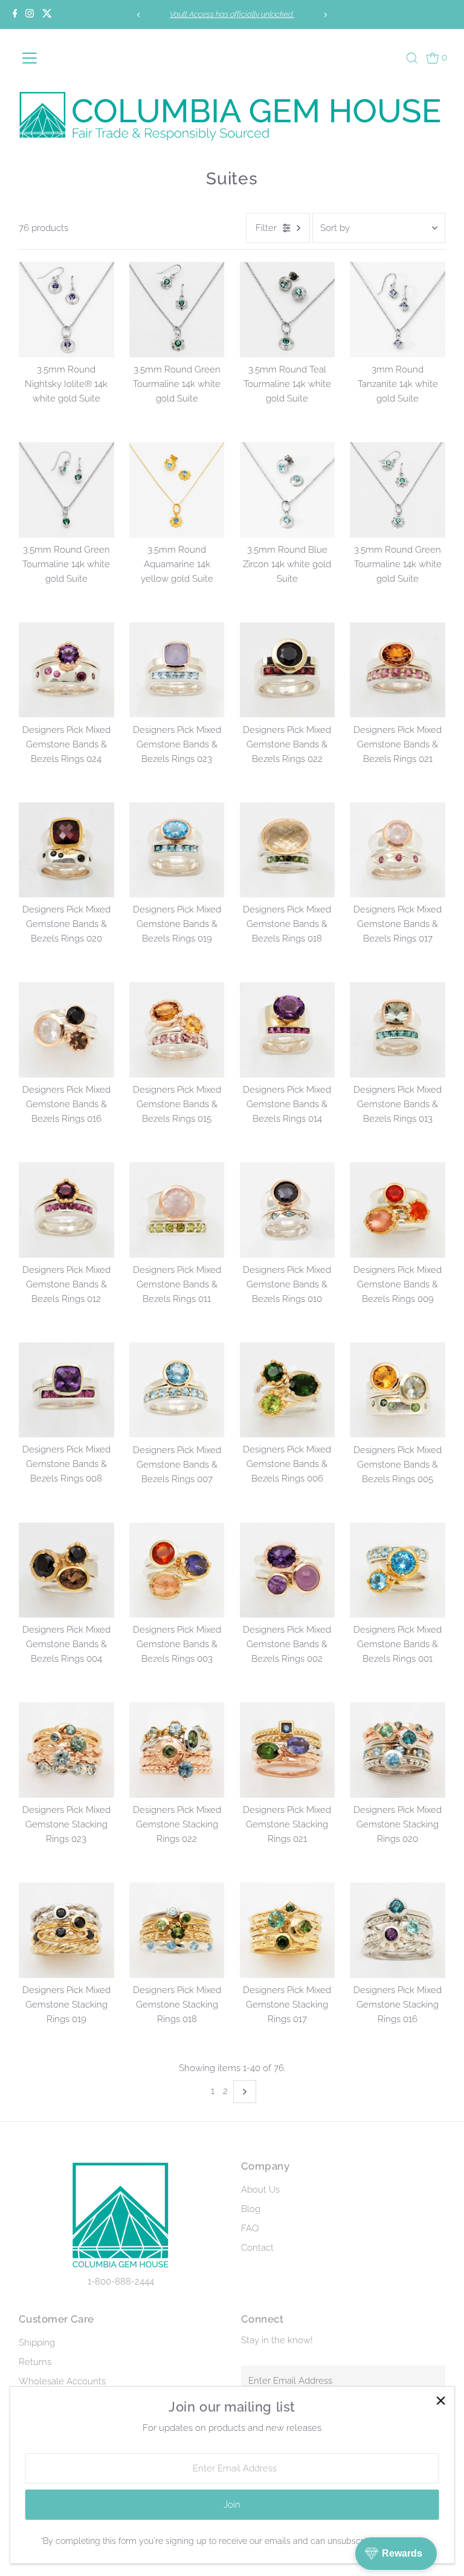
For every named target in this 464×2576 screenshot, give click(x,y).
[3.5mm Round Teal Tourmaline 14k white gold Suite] (288, 310)
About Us (260, 2190)
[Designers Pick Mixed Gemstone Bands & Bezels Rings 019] (177, 850)
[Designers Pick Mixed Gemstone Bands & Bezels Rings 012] (66, 1210)
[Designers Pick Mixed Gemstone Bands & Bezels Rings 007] (177, 1390)
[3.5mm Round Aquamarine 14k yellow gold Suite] (177, 490)
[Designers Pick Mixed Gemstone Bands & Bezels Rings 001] (398, 1570)
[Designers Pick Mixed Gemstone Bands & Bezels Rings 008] (66, 1390)
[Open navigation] (48, 58)
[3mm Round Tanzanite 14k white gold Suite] (398, 310)
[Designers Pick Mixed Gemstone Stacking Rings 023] (66, 1750)
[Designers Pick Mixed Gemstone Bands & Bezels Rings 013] (398, 1030)
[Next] (325, 15)
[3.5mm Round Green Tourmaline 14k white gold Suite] (177, 310)
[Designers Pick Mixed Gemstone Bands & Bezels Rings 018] (288, 850)
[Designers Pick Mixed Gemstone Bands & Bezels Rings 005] (398, 1390)
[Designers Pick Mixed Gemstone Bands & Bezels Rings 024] (66, 670)
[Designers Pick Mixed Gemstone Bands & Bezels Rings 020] (66, 850)
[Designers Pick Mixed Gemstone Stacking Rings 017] (288, 1930)
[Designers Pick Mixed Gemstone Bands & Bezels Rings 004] (66, 1570)
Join (232, 2505)
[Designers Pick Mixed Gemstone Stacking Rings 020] (398, 1750)
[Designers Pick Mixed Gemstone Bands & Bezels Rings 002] (288, 1570)
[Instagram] (30, 15)
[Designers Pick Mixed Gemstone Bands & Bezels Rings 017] (398, 850)
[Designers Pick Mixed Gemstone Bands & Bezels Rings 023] (177, 670)
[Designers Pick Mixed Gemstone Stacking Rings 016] (398, 1930)
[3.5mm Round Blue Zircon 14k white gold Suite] (288, 490)
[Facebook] (15, 15)
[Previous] (139, 15)
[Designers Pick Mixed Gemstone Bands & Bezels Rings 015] (177, 1030)
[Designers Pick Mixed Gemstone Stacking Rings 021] (288, 1750)
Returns (35, 2362)
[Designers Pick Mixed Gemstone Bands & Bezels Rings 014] (288, 1030)
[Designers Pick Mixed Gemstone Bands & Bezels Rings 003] (177, 1570)
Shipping (37, 2343)
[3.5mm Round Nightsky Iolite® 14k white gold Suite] (66, 310)
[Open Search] (412, 58)
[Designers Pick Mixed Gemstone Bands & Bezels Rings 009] (398, 1210)
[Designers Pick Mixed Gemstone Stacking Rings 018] (177, 1930)
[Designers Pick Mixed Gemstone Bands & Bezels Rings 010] (288, 1210)
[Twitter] (47, 15)
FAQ (250, 2228)
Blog (251, 2209)
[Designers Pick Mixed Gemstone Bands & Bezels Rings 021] (398, 670)
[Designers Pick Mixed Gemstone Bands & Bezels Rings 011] (177, 1210)
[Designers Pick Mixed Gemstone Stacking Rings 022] (177, 1750)
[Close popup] (441, 2400)
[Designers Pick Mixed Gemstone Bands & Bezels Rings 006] (288, 1390)
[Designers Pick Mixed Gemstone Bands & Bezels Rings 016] (66, 1030)
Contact (257, 2248)
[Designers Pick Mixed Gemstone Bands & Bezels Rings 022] (288, 670)
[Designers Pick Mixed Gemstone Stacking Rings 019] (66, 1930)
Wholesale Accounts (62, 2381)
